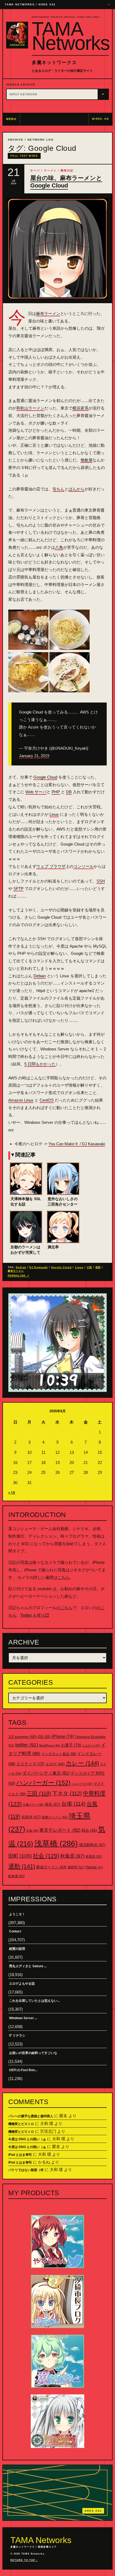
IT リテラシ (17, 2036)
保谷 (52, 1804)
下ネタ (67, 1793)
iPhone (63, 1736)
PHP (56, 792)
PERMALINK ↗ (19, 1276)
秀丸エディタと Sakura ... (28, 1966)
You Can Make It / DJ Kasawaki (77, 1144)
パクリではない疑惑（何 (26, 2170)
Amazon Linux (21, 1100)
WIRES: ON (100, 119)
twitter (27, 1745)
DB (69, 792)
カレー (82, 1763)
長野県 (76, 1867)
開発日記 (67, 170)
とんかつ (91, 1745)
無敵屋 (87, 460)
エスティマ (30, 1764)
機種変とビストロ (21, 2124)
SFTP (18, 889)
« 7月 (12, 1493)
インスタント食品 (59, 1754)
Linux (54, 814)
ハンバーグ (82, 1784)
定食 (32, 1831)
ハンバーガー (43, 1783)
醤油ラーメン (51, 1867)
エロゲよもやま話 (22, 1984)
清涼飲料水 (92, 1845)
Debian (40, 976)
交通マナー (33, 1805)
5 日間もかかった (40, 1064)
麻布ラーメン (48, 313)
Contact (15, 1931)
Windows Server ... (23, 2018)
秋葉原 (72, 1856)
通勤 (22, 1866)
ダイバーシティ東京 (46, 1773)
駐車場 (16, 1876)
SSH (101, 881)
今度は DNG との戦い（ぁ (27, 2139)
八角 (59, 547)
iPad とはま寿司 (20, 2155)
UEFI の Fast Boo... (23, 2070)
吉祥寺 (31, 1817)
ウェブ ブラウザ (51, 866)
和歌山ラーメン (30, 408)
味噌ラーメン (55, 1817)
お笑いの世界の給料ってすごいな (33, 2053)
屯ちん (58, 489)
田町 (98, 1267)
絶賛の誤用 (17, 1949)
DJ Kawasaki (39, 1267)
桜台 (89, 1830)
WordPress (49, 1745)
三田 (89, 1267)
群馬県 (94, 1857)
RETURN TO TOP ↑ (24, 2560)
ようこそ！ (17, 1914)
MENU (11, 119)
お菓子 (71, 1745)
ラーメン (50, 170)
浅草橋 (56, 1843)
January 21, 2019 (34, 756)
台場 (73, 1804)
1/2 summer (22, 1737)
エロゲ (55, 1764)
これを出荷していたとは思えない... (34, 2001)
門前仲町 (94, 1867)
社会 (46, 1856)
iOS (44, 1737)
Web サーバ (36, 792)
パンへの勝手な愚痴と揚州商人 (31, 2116)
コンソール (84, 866)
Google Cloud (45, 777)
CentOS (47, 1100)
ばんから (76, 489)
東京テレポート (60, 1830)
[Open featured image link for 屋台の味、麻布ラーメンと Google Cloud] (57, 249)
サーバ (35, 170)
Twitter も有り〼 (35, 1615)
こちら (64, 1577)
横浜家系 (80, 408)
